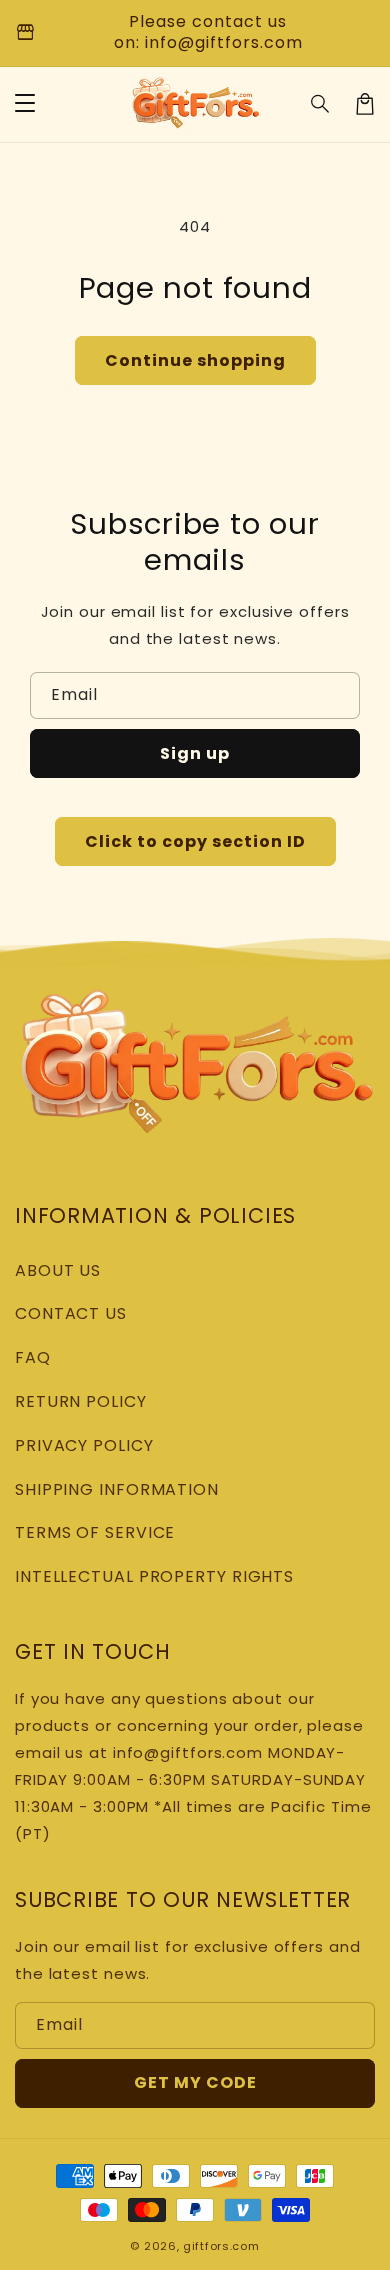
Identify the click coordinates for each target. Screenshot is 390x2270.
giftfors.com (221, 2246)
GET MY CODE (195, 2082)
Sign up (195, 753)
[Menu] (25, 104)
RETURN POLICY (81, 1401)
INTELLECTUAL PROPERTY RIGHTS (154, 1576)
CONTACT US (71, 1313)
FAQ (33, 1357)
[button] (321, 104)
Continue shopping (195, 360)
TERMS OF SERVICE (95, 1532)
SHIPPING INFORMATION (117, 1489)
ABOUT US (58, 1270)
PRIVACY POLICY (84, 1445)
